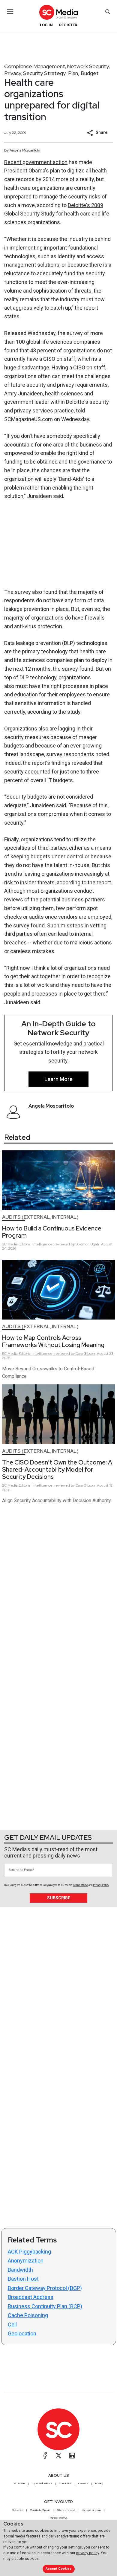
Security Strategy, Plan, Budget (61, 73)
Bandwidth (20, 2270)
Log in (46, 25)
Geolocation (22, 2333)
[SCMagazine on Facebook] (45, 2456)
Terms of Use (80, 1885)
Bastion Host (23, 2279)
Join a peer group (91, 2510)
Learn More (58, 1079)
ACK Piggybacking (29, 2252)
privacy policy (88, 2553)
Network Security (88, 66)
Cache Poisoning (28, 2315)
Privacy (13, 73)
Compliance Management (35, 66)
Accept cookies (58, 2569)
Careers (83, 2483)
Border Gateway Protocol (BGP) (45, 2288)
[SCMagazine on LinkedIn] (72, 2456)
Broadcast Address (31, 2297)
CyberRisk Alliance (42, 2483)
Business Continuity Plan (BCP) (45, 2306)
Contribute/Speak (40, 2510)
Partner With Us (59, 2518)
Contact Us (65, 2483)
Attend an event (66, 2510)
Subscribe (59, 1898)
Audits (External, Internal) (40, 1217)
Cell (12, 2324)
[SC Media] (58, 12)
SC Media (19, 2483)
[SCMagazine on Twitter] (58, 2456)
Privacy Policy (101, 1885)
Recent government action (36, 162)
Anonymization (26, 2261)
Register (68, 25)
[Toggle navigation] (10, 11)
